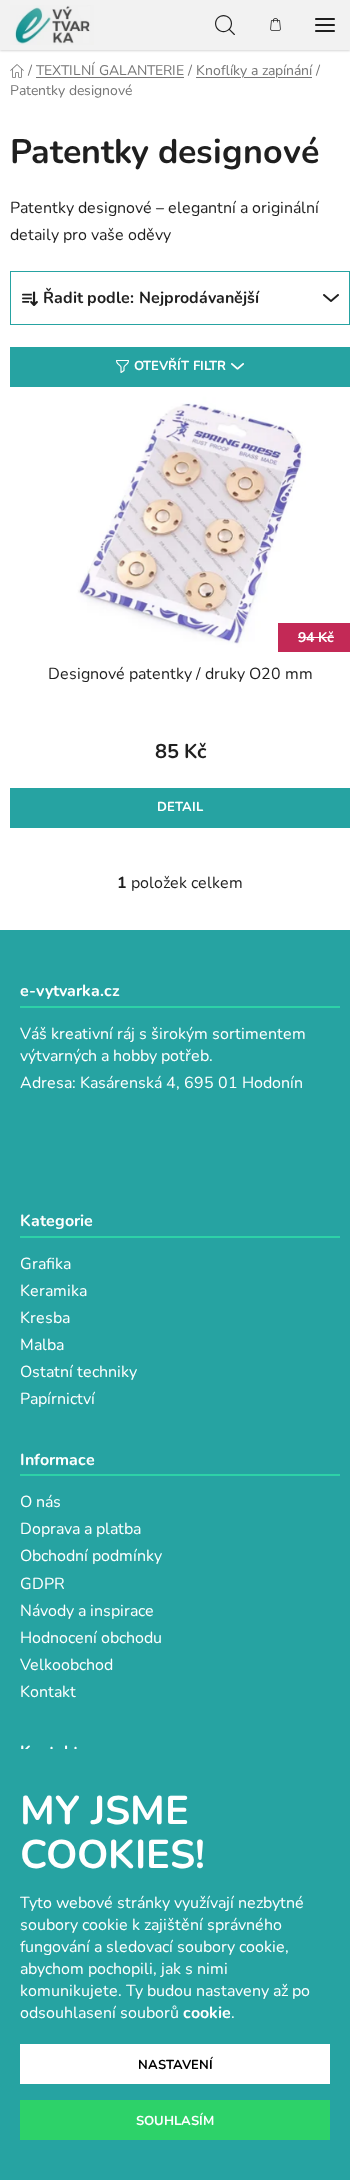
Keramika (53, 1291)
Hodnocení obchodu (91, 1638)
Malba (42, 1345)
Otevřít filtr (180, 366)
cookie (207, 2013)
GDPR (42, 1584)
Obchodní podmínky (91, 1556)
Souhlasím (175, 2121)
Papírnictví (57, 1399)
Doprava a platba (80, 1529)
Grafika (45, 1264)
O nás (40, 1502)
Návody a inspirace (87, 1611)
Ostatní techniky (78, 1372)
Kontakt (48, 1692)
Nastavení (175, 2065)
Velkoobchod (66, 1665)
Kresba (45, 1318)
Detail (180, 807)
